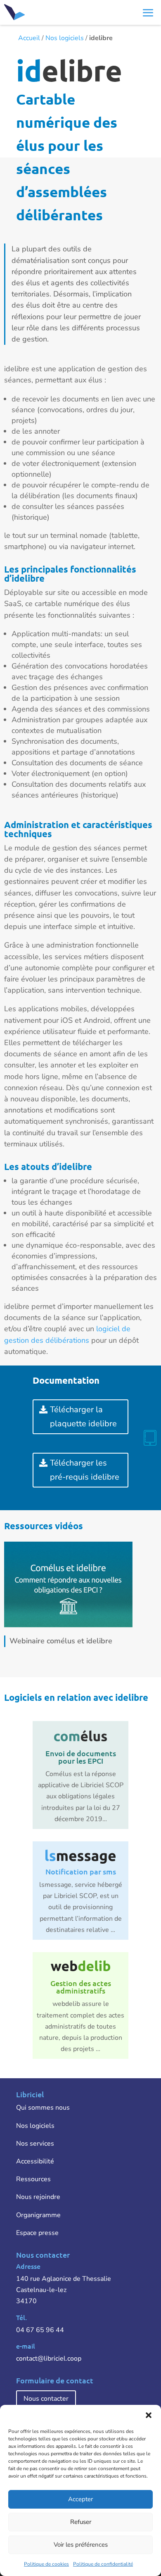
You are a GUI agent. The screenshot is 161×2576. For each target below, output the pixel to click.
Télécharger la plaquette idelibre (83, 1417)
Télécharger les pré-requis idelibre (85, 1470)
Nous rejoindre (38, 2197)
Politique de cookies (46, 2564)
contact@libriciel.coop (49, 2359)
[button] (149, 2415)
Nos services (35, 2144)
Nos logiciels (65, 38)
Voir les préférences (81, 2545)
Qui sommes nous (43, 2108)
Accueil (29, 38)
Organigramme (38, 2215)
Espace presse (37, 2233)
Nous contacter (46, 2399)
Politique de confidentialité (103, 2564)
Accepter (80, 2499)
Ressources (33, 2179)
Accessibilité (35, 2161)
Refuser (81, 2522)
